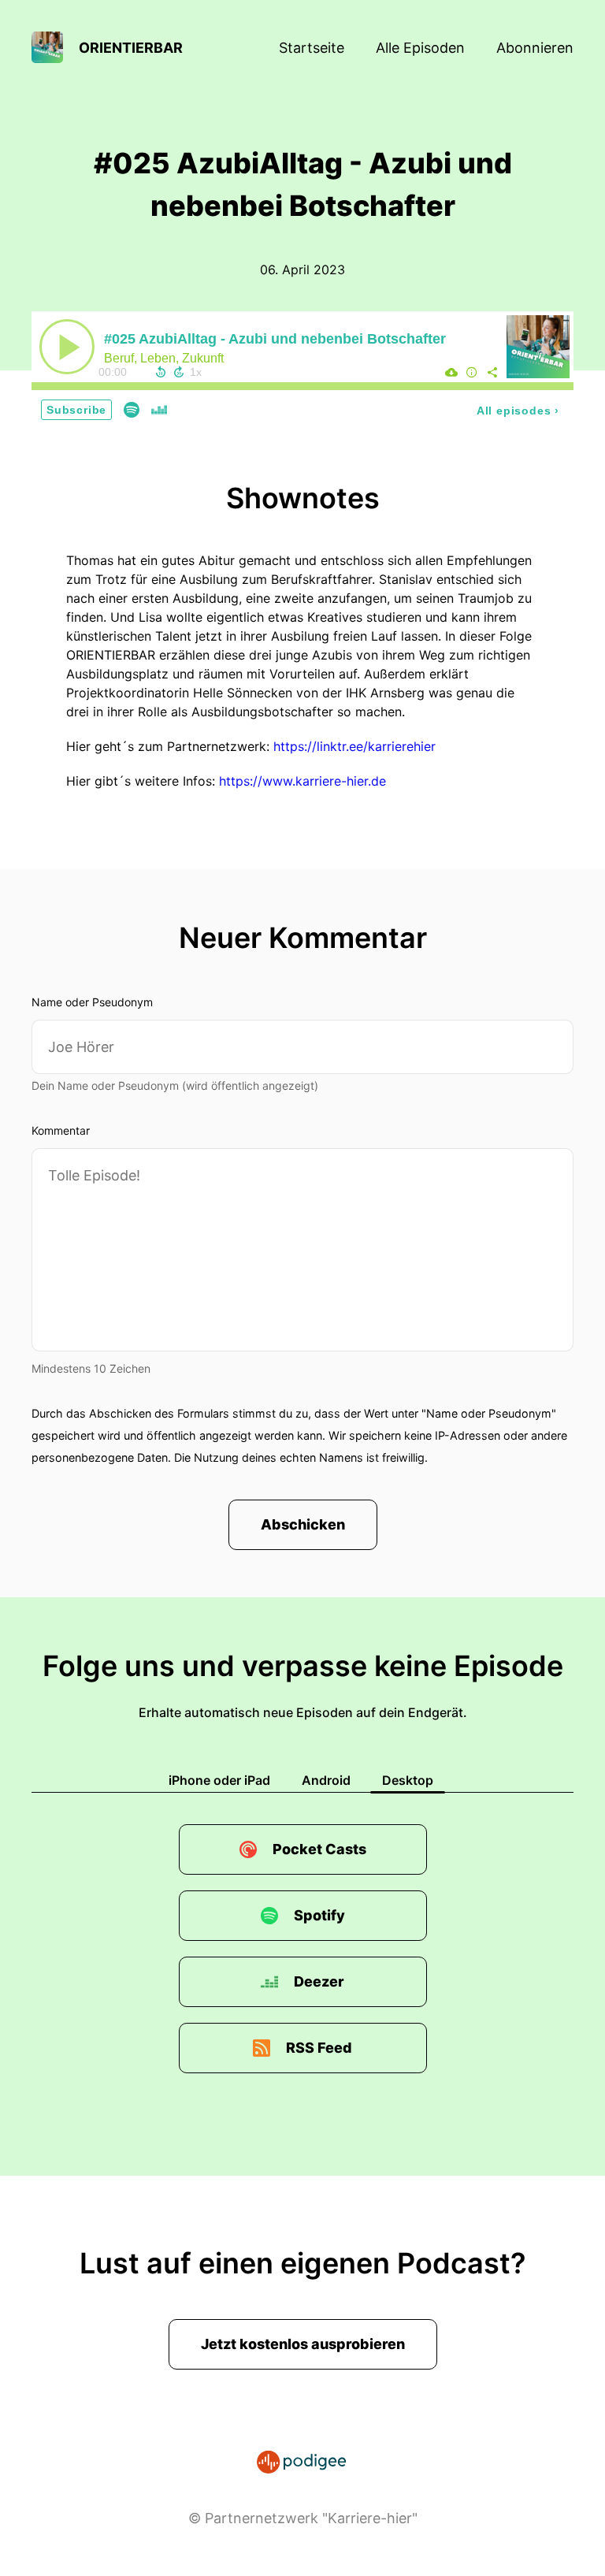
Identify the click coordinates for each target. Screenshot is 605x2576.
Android (326, 1780)
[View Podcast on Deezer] (159, 409)
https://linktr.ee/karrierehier (354, 746)
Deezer (319, 1981)
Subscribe (76, 410)
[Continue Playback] (67, 347)
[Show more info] (472, 372)
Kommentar (61, 1130)
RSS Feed (319, 2048)
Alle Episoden (420, 48)
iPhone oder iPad (219, 1780)
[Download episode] (451, 372)
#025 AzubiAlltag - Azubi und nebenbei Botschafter (275, 339)
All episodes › (518, 411)
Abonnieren (535, 48)
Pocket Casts (319, 1849)
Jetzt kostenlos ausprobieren (303, 2344)
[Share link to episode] (492, 372)
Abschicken (303, 1524)
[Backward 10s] (161, 372)
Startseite (312, 48)
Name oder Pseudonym (92, 1002)
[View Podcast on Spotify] (132, 409)
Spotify (319, 1915)
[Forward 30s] (179, 372)
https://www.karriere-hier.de (302, 781)
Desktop (408, 1780)
